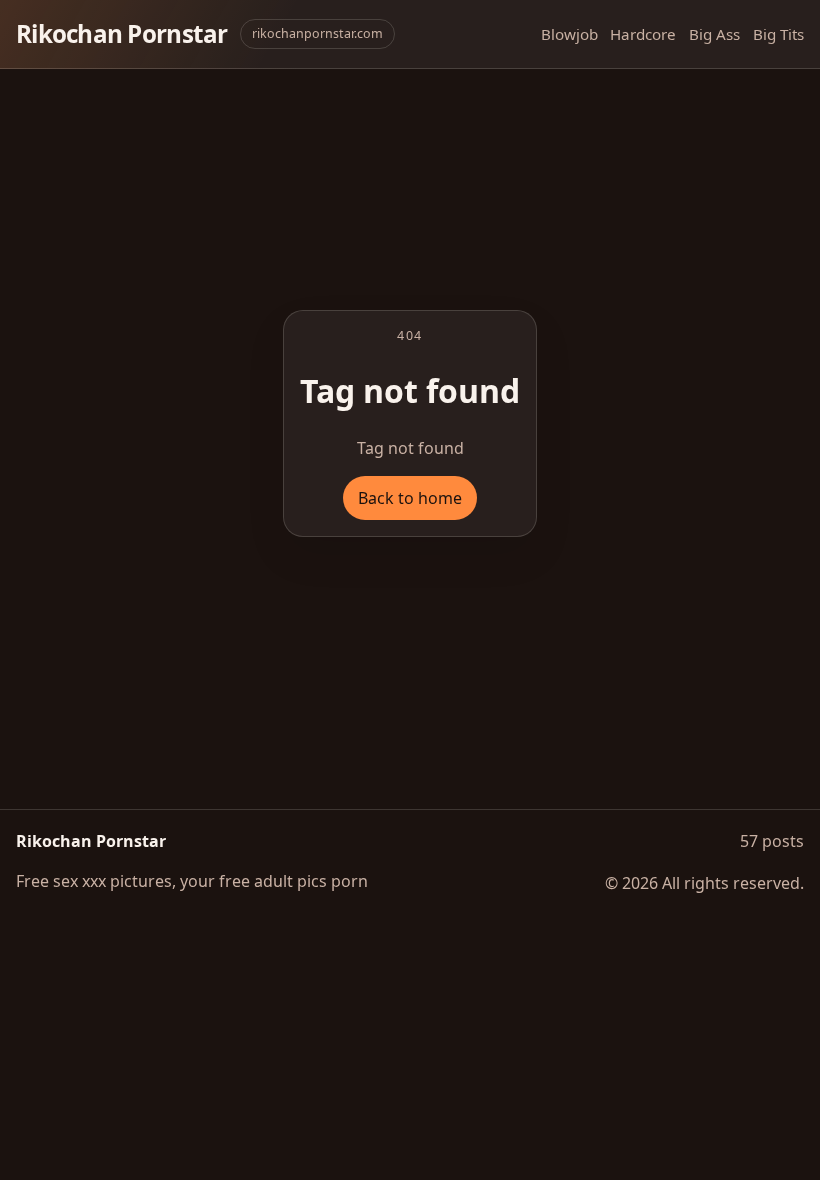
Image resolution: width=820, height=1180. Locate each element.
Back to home (410, 498)
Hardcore (643, 34)
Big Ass (714, 34)
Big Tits (778, 34)
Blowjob (569, 34)
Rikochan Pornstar (122, 33)
